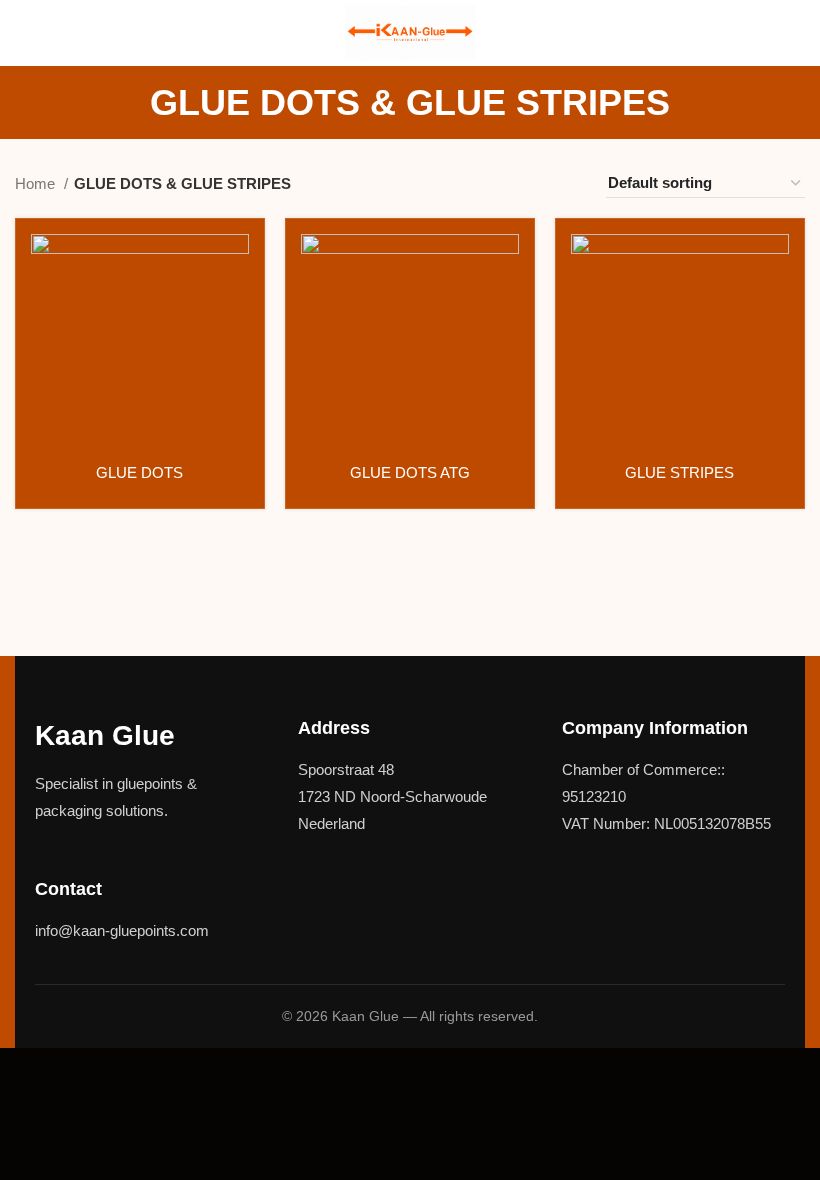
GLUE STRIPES (679, 472)
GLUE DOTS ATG (410, 472)
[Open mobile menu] (23, 33)
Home (37, 183)
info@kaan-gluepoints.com (122, 930)
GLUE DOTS (139, 472)
